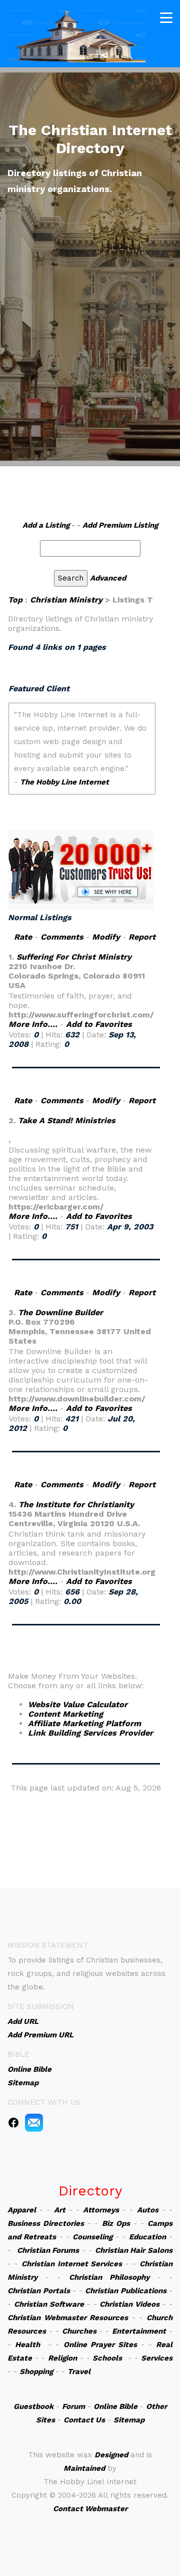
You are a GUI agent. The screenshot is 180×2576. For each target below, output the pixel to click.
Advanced (108, 578)
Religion (62, 2358)
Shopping (36, 2372)
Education (147, 2237)
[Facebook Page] (13, 2122)
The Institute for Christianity (76, 1504)
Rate (23, 937)
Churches (79, 2331)
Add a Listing (46, 525)
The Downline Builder (60, 1312)
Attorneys (101, 2210)
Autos (148, 2210)
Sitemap (129, 2420)
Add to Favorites (99, 1024)
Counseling (92, 2237)
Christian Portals (39, 2291)
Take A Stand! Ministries (67, 1120)
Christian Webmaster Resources (68, 2318)
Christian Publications (126, 2291)
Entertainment (139, 2331)
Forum (73, 2406)
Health (27, 2345)
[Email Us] (34, 2122)
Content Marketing (65, 1714)
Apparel (22, 2210)
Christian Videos (129, 2304)
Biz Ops (116, 2223)
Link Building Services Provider (90, 1733)
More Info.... (33, 1024)
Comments (62, 937)
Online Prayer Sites (100, 2345)
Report (142, 937)
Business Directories (46, 2223)
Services (157, 2358)
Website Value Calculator (78, 1704)
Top (15, 600)
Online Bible (115, 2406)
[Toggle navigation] (166, 18)
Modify (106, 937)
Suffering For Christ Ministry (74, 957)
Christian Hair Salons (134, 2250)
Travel (79, 2372)
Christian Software (49, 2304)
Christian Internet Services (72, 2264)
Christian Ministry (66, 600)
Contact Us (84, 2420)
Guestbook (33, 2406)
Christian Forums (48, 2250)
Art (60, 2210)
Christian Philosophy (109, 2277)
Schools (107, 2358)
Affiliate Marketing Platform (84, 1723)
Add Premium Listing (120, 525)
